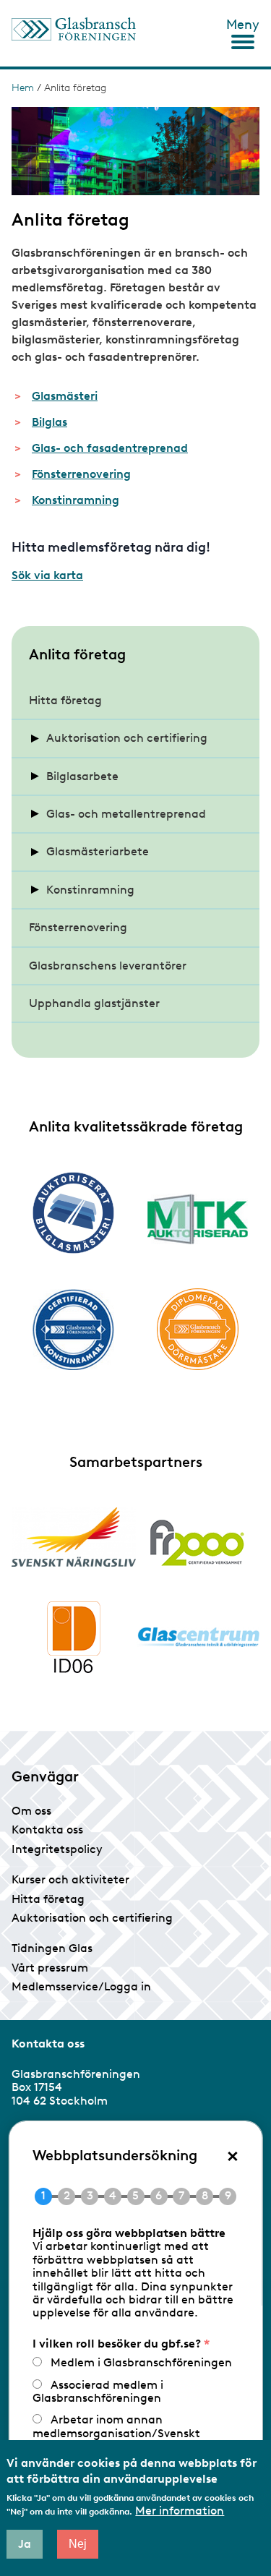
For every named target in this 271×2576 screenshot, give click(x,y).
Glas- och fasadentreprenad (110, 448)
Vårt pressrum (50, 1968)
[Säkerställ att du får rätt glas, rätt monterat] (198, 1219)
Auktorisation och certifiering (127, 738)
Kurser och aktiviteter (70, 1879)
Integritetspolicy (57, 1849)
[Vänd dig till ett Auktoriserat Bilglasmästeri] (74, 1213)
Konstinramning (76, 500)
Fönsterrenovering (81, 474)
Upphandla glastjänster (94, 1003)
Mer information (180, 2511)
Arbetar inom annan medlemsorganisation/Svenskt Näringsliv (116, 2433)
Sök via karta (47, 575)
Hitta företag (65, 700)
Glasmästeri (65, 396)
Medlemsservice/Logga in (81, 1986)
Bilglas (50, 422)
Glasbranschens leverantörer (108, 966)
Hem (23, 88)
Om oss (31, 1811)
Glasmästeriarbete (98, 851)
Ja (25, 2544)
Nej (78, 2544)
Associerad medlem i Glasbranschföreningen (97, 2391)
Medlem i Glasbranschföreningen (141, 2362)
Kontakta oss (47, 1830)
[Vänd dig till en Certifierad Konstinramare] (74, 1330)
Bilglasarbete (82, 776)
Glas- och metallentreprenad (126, 814)
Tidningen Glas (52, 1948)
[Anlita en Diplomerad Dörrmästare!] (198, 1329)
